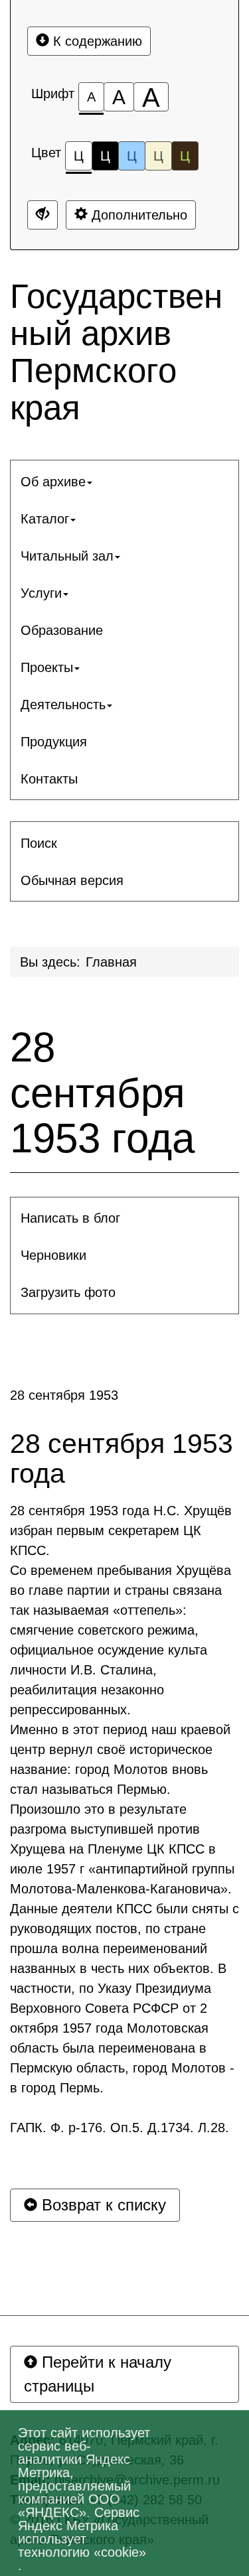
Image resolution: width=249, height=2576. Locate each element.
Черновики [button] (53, 1255)
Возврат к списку (102, 2205)
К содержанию (96, 41)
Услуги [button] (41, 593)
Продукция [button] (54, 742)
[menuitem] (124, 482)
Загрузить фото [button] (68, 1292)
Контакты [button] (49, 779)
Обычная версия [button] (72, 880)
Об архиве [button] (53, 482)
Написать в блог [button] (70, 1218)
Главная (111, 962)
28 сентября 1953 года (102, 1093)
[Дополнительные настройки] (42, 215)
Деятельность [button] (63, 705)
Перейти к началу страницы (98, 2374)
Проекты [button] (47, 667)
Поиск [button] (39, 843)
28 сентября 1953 (64, 1395)
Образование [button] (62, 630)
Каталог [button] (45, 519)
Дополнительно (137, 215)
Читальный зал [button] (67, 556)
